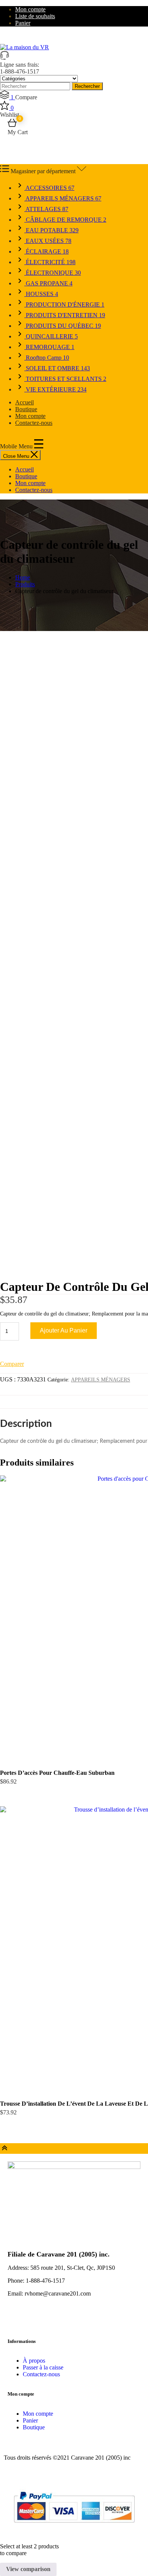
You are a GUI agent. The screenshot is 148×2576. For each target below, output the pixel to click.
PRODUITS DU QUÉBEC (63, 326)
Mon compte (30, 9)
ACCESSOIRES (49, 188)
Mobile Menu (17, 446)
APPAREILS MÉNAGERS (63, 198)
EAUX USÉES (48, 241)
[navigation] (74, 480)
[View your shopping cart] (12, 125)
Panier (23, 23)
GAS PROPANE (48, 283)
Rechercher (87, 86)
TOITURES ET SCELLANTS (65, 379)
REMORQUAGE (49, 347)
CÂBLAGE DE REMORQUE (65, 220)
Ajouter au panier (64, 1330)
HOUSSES (41, 294)
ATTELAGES (46, 209)
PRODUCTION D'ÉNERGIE (64, 305)
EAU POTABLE (51, 230)
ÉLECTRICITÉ (50, 262)
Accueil (24, 402)
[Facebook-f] (17, 2320)
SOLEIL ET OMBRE (57, 368)
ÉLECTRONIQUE (53, 273)
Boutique (26, 409)
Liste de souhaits (35, 16)
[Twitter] (38, 2320)
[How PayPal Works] (74, 2526)
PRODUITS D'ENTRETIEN (65, 315)
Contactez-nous (34, 423)
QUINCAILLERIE (51, 336)
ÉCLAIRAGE (46, 251)
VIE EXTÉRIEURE (55, 389)
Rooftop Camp (47, 358)
